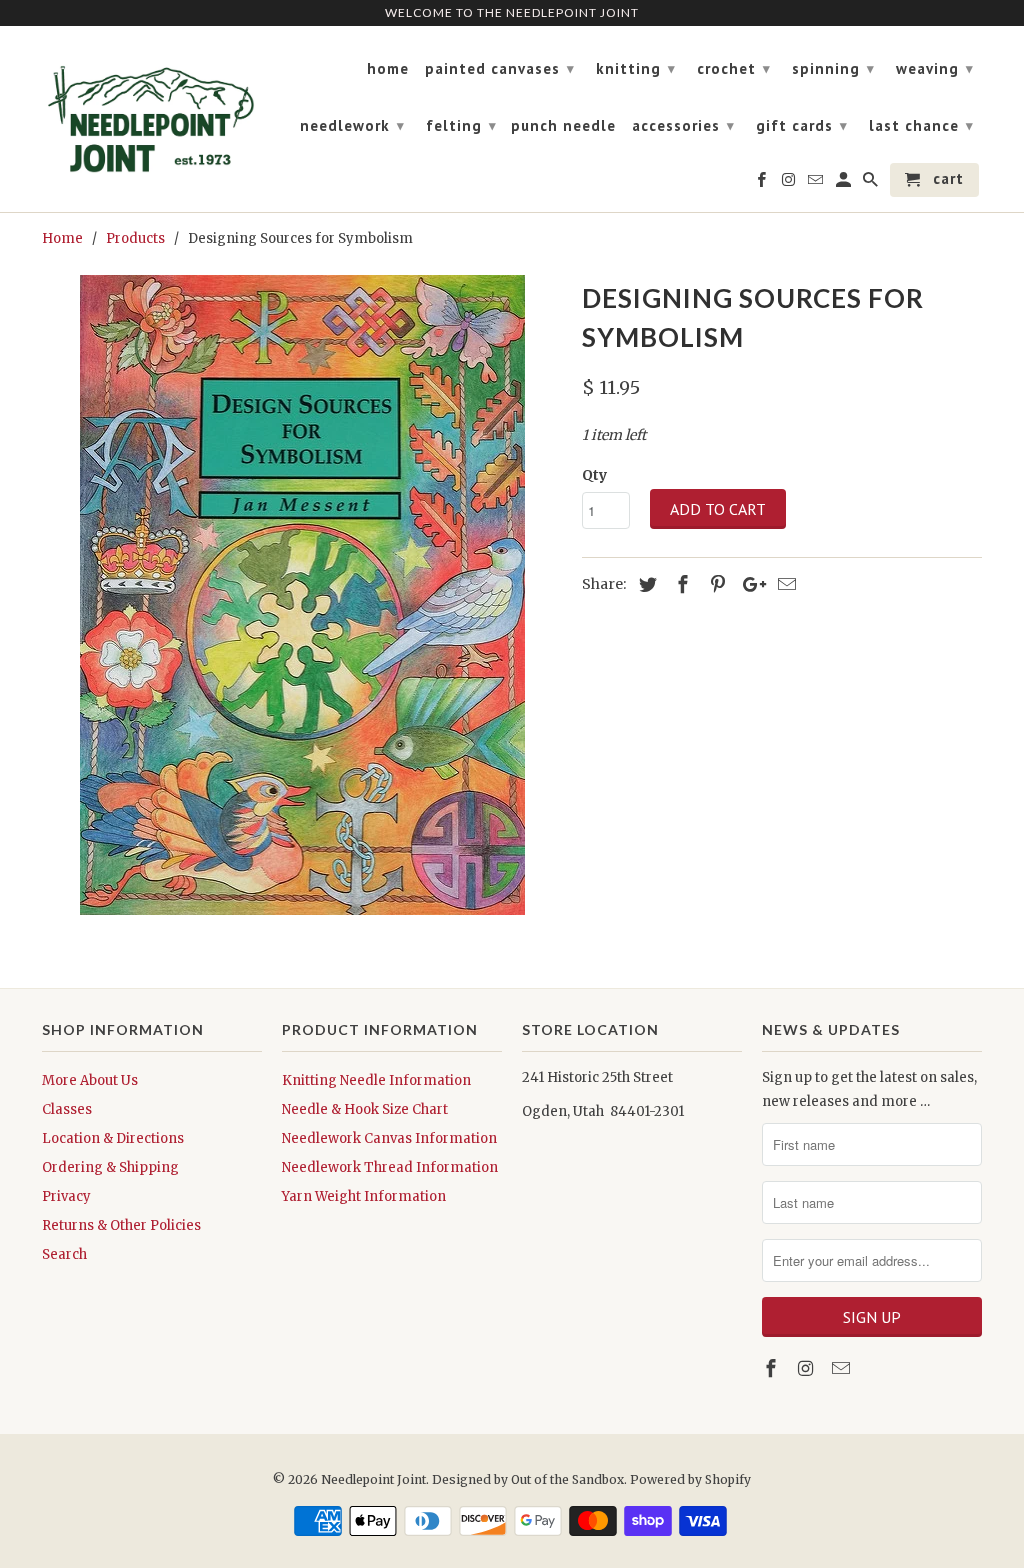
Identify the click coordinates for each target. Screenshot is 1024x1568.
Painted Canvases (500, 68)
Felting (461, 125)
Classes (67, 1109)
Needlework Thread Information (390, 1167)
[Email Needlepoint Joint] (843, 1368)
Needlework (352, 125)
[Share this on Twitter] (645, 584)
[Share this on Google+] (749, 584)
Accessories (683, 125)
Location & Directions (113, 1138)
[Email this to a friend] (784, 584)
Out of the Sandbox (567, 1479)
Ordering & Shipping (110, 1167)
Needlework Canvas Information (389, 1138)
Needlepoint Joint (373, 1479)
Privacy (66, 1196)
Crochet (734, 68)
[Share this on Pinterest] (715, 584)
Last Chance (921, 125)
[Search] (872, 184)
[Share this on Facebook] (680, 584)
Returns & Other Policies (121, 1225)
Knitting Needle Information (376, 1080)
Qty (594, 475)
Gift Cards (802, 125)
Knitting (636, 68)
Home (388, 69)
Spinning (833, 68)
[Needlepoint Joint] (152, 111)
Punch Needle (563, 126)
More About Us (90, 1080)
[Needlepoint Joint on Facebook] (773, 1368)
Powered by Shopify (690, 1479)
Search (64, 1254)
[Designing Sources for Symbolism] (302, 595)
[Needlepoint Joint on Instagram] (808, 1368)
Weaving (935, 68)
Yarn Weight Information (364, 1196)
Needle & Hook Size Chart (365, 1109)
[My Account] (845, 184)
